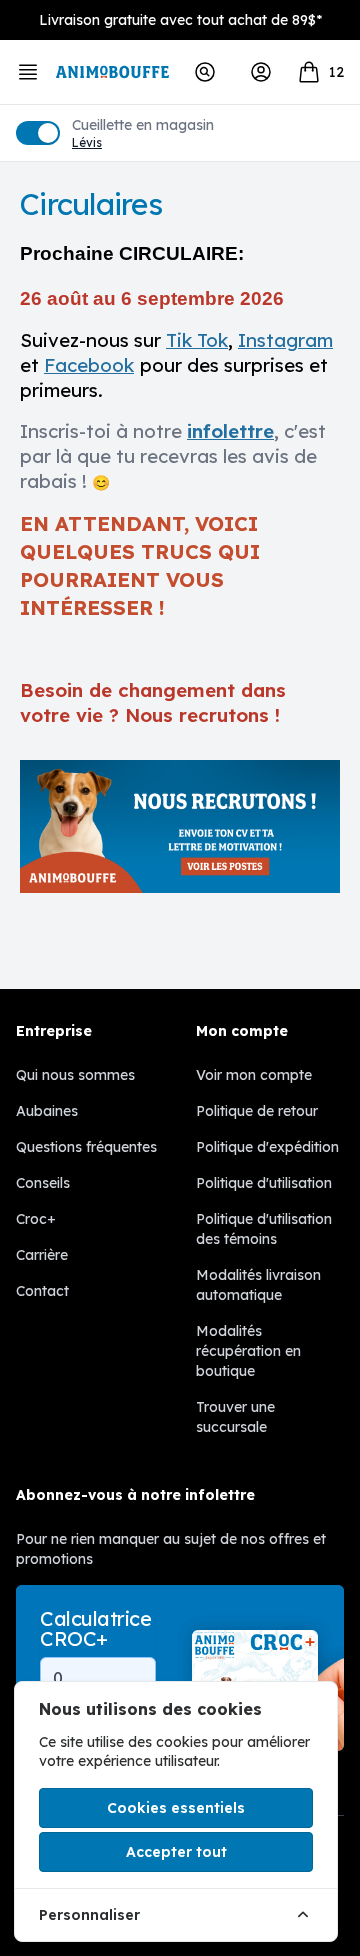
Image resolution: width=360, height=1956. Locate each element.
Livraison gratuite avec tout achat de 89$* (180, 20)
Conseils (43, 1183)
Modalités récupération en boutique (248, 1351)
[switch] (38, 133)
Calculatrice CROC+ (95, 1629)
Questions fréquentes (86, 1147)
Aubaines (47, 1111)
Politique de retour (257, 1111)
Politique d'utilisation (264, 1183)
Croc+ (36, 1219)
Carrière (42, 1255)
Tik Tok (197, 340)
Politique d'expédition (267, 1147)
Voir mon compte (254, 1075)
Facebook (89, 365)
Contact (42, 1291)
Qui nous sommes (75, 1075)
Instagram (285, 340)
